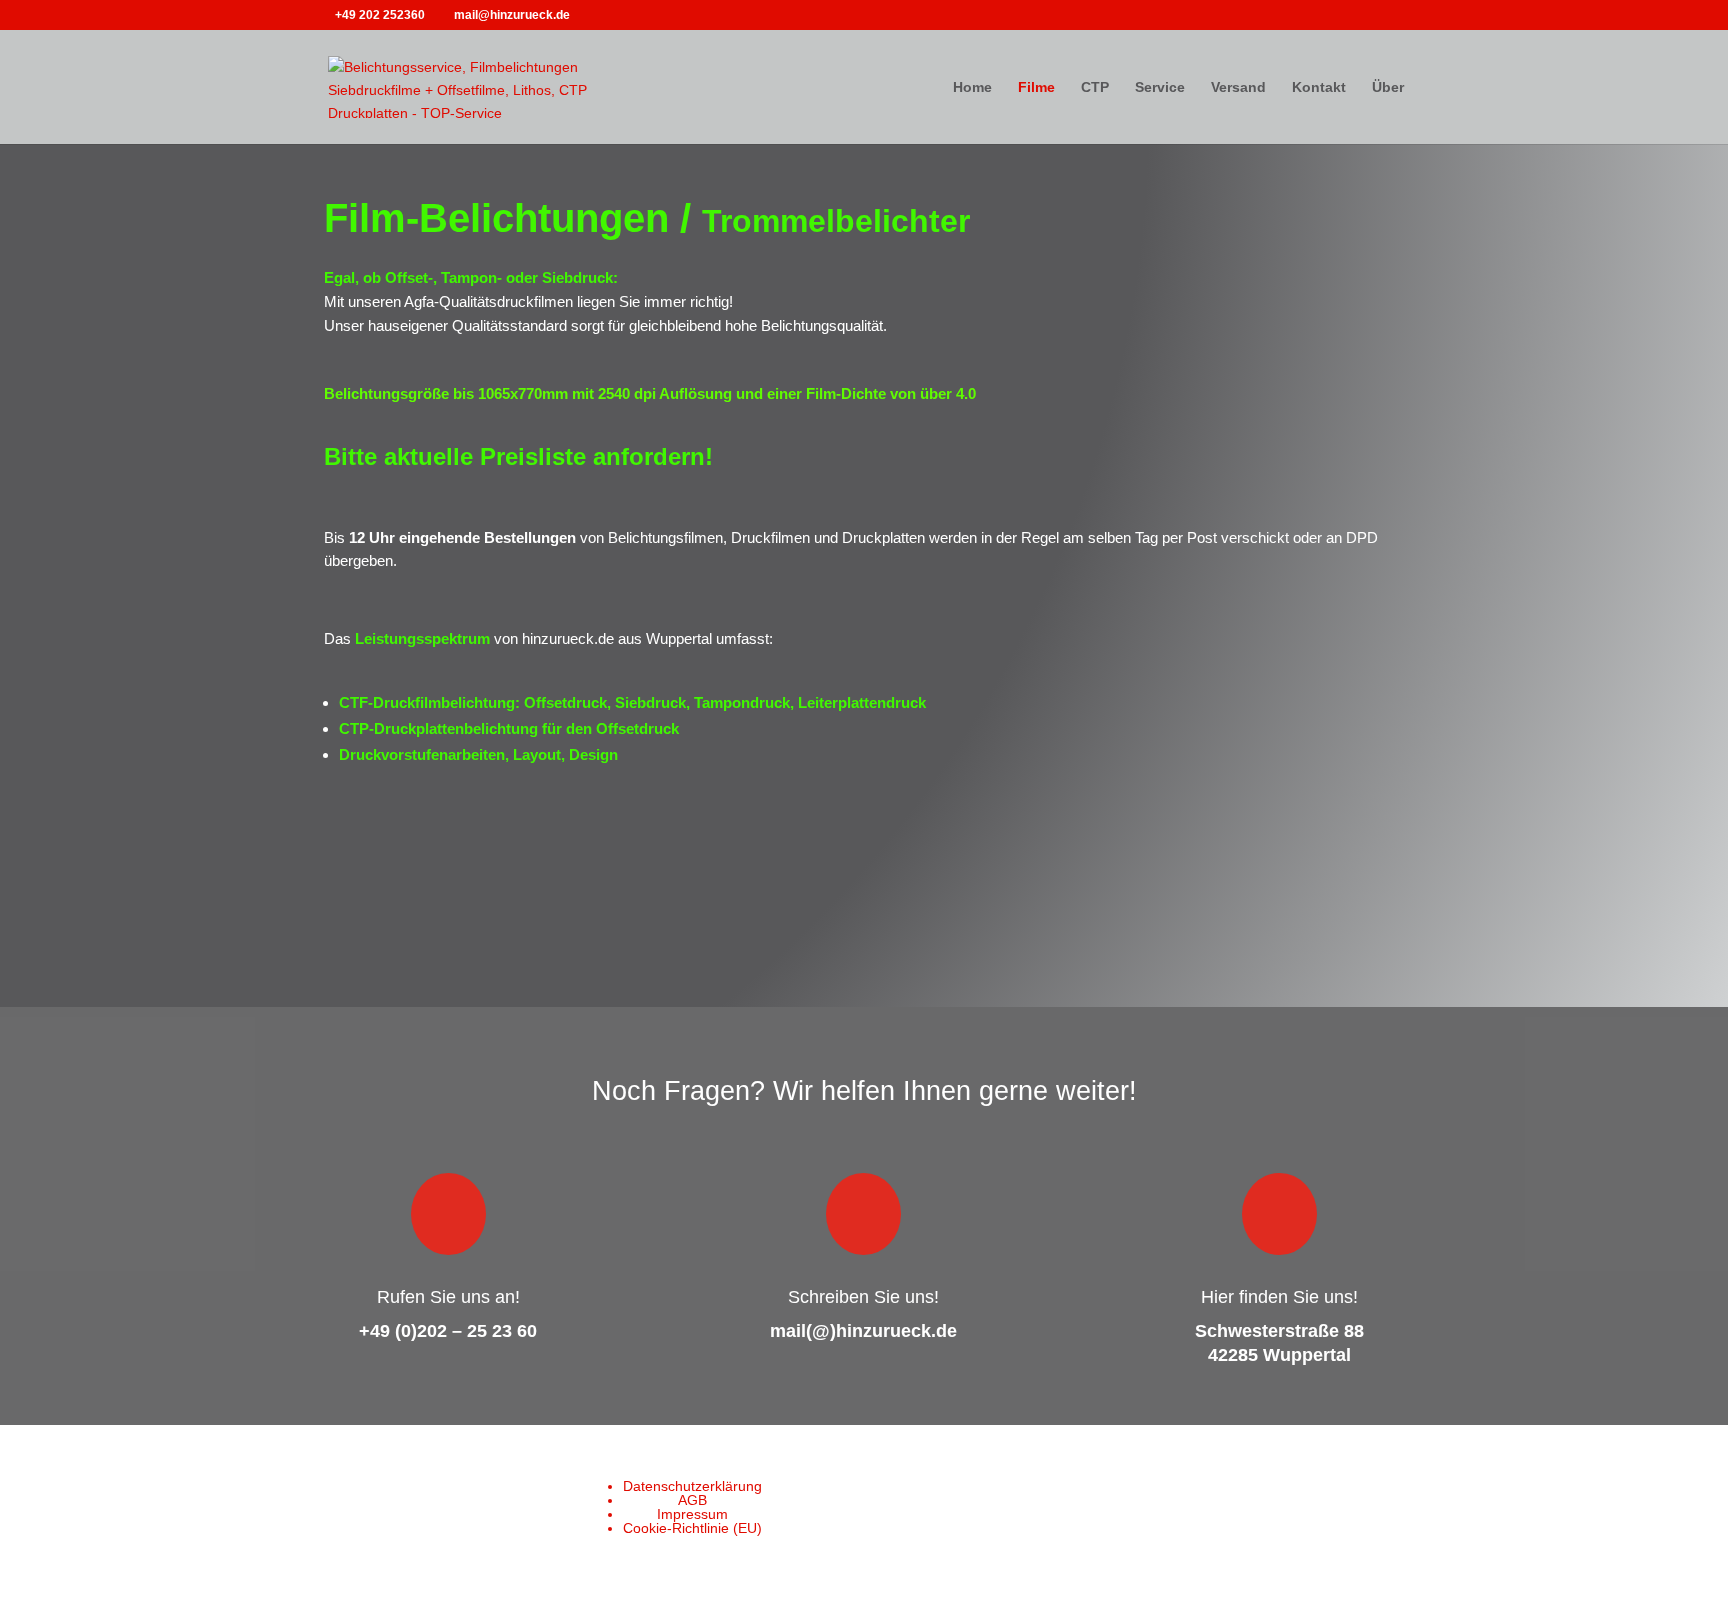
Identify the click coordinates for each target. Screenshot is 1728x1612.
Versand (1238, 87)
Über (1388, 87)
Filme (1036, 87)
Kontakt (1319, 87)
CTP (1095, 87)
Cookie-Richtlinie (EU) (692, 1528)
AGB (692, 1500)
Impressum (692, 1514)
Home (972, 87)
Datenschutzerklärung (692, 1486)
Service (1160, 87)
